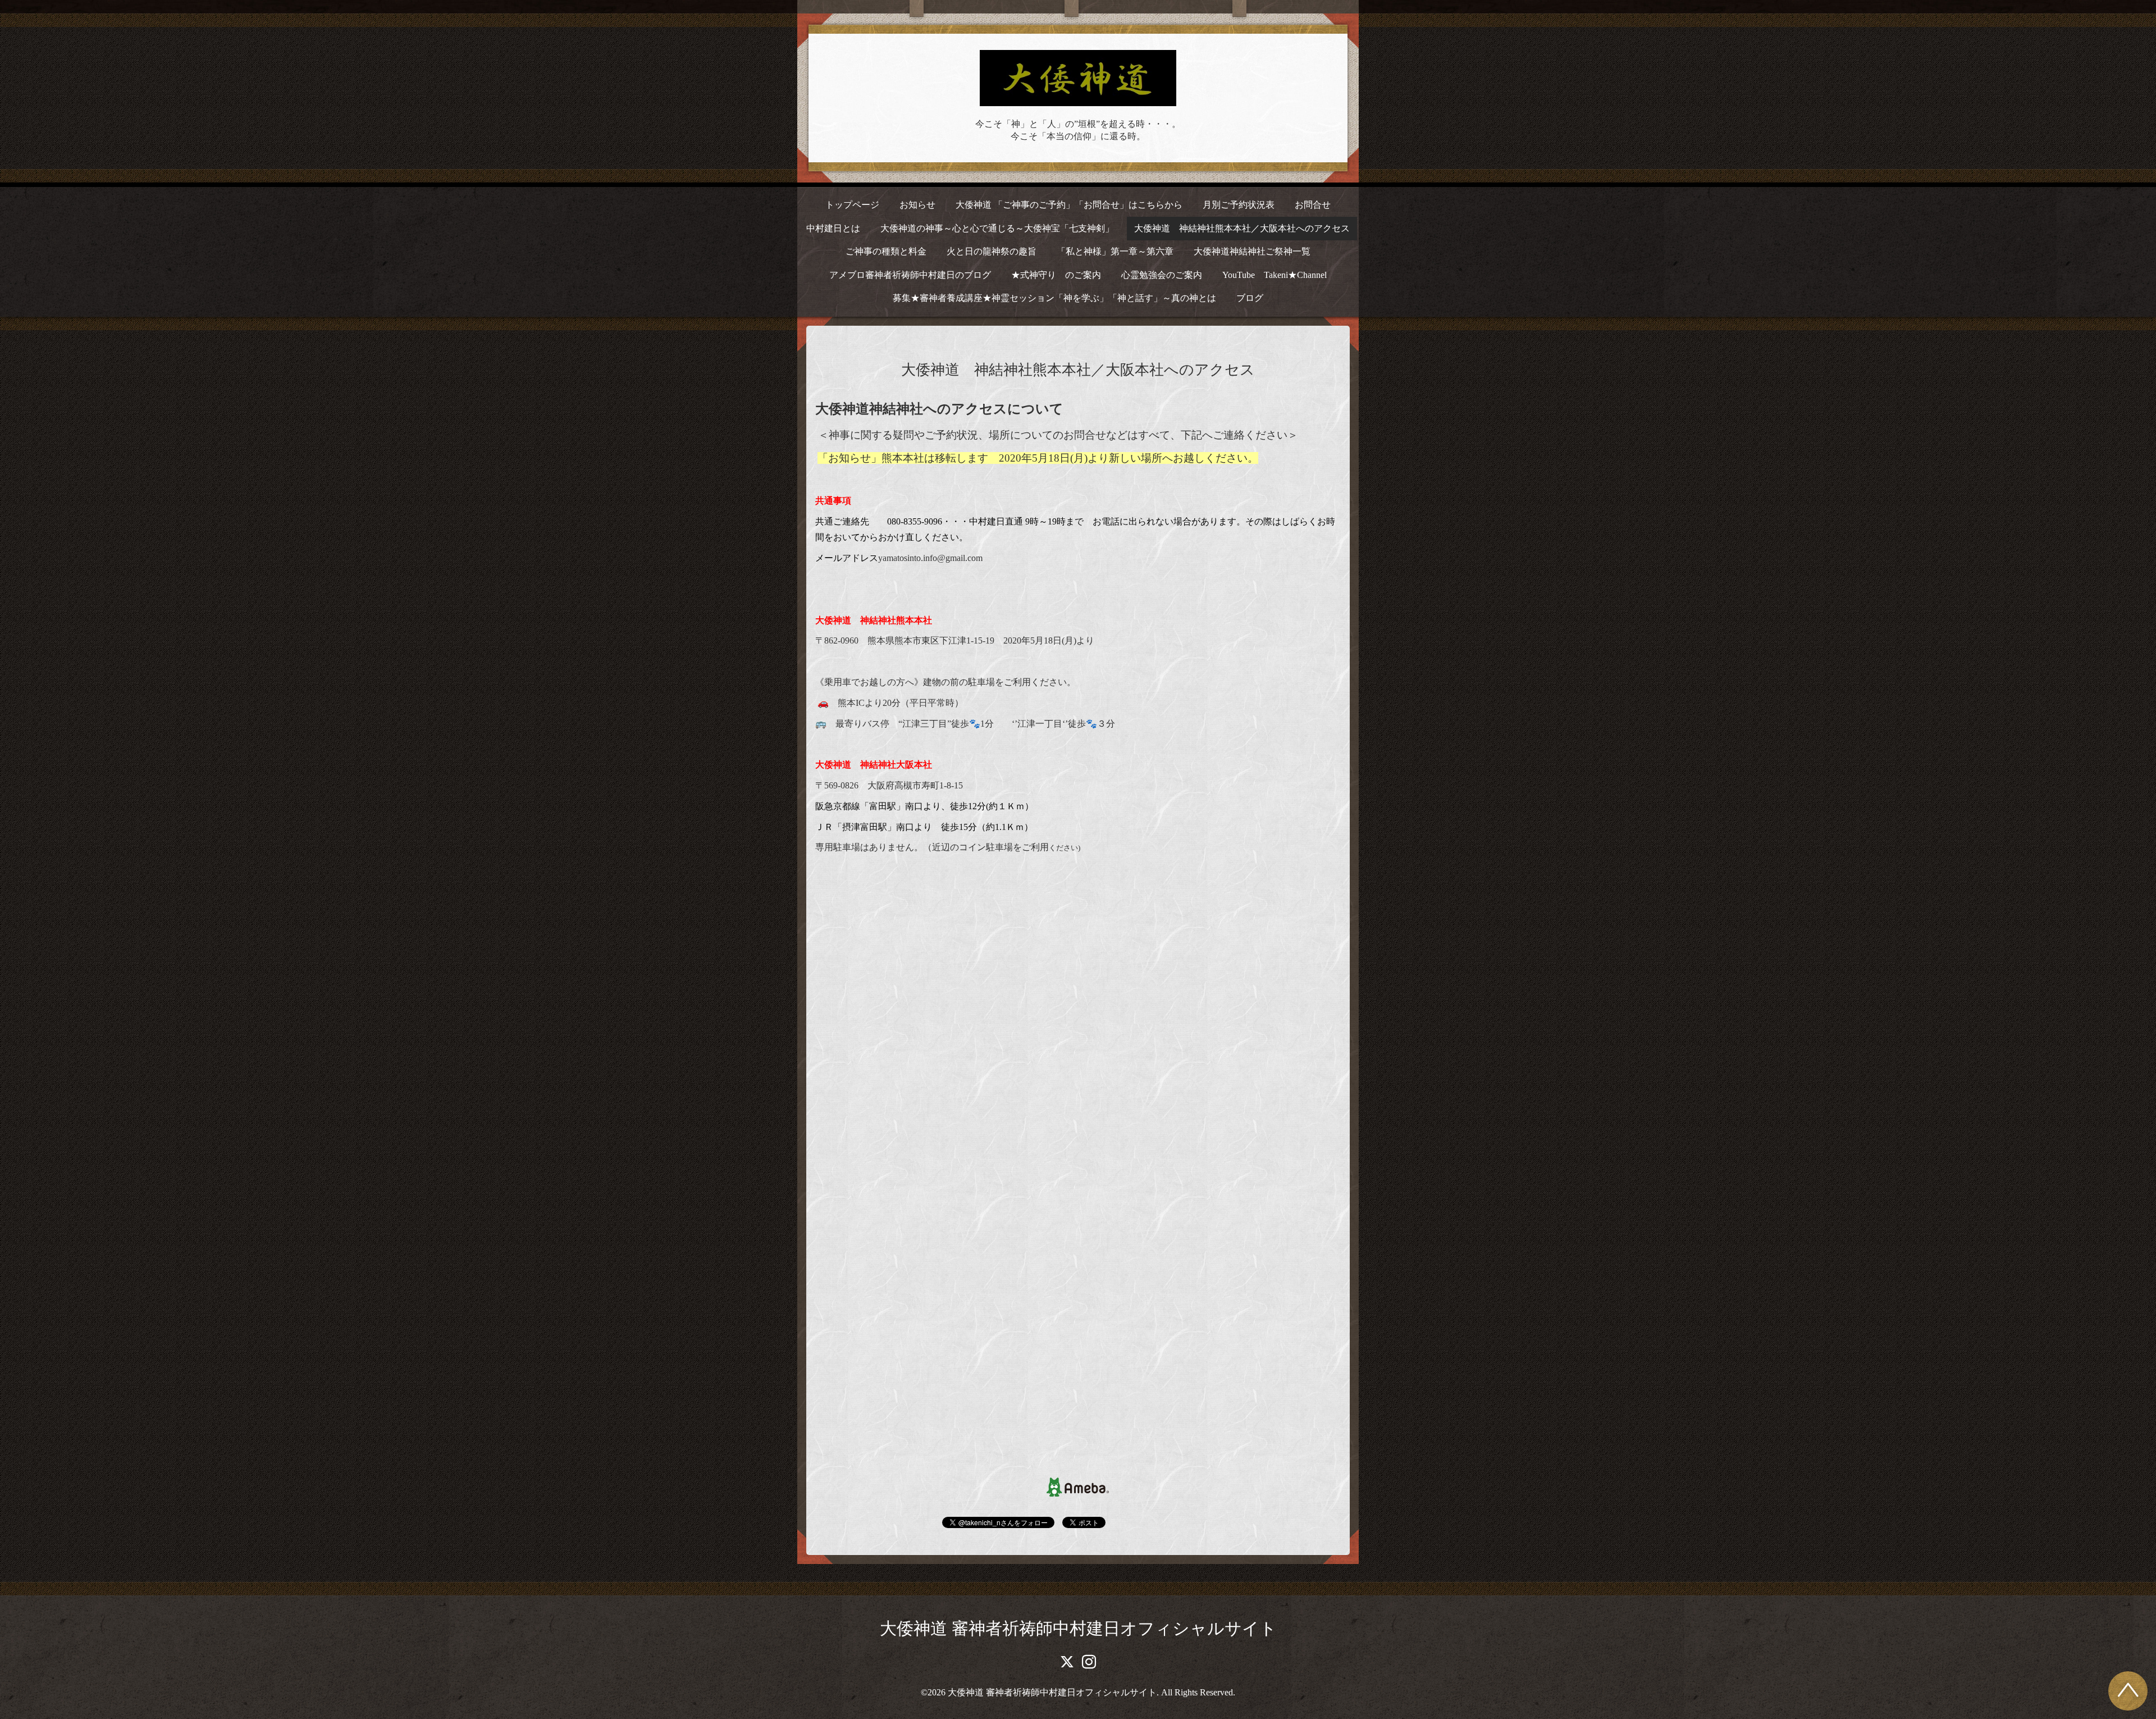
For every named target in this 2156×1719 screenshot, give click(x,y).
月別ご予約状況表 (1239, 205)
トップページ (852, 205)
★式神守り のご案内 (1056, 275)
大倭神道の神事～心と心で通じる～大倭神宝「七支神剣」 (997, 228)
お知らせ (917, 205)
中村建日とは (833, 228)
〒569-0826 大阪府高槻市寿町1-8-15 (889, 785)
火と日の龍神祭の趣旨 (992, 251)
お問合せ (1313, 205)
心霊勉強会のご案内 (1162, 275)
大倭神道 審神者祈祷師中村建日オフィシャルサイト (1078, 1628)
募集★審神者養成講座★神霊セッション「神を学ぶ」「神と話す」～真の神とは (1054, 298)
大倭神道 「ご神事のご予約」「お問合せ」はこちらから (1069, 205)
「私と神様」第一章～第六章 (1115, 251)
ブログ (1250, 298)
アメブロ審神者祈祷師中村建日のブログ (910, 275)
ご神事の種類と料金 (886, 251)
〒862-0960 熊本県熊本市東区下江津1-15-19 (905, 640)
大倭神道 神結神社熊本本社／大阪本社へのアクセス (1242, 228)
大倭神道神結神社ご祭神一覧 (1252, 251)
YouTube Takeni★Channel (1275, 275)
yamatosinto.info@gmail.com (930, 558)
